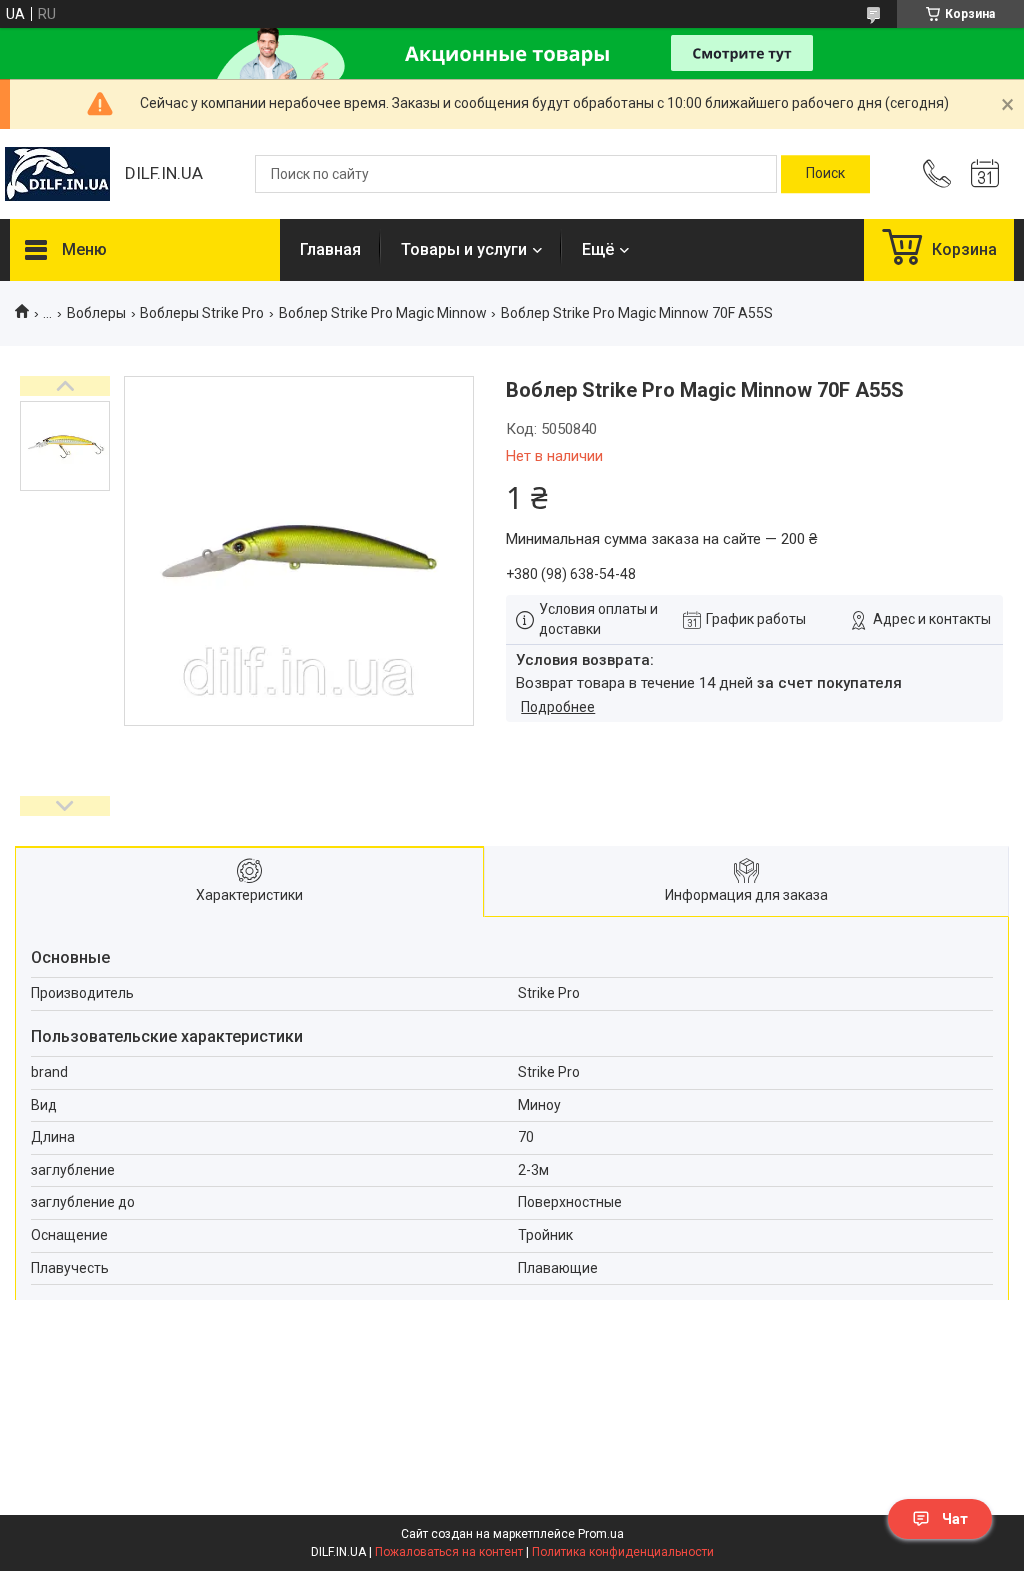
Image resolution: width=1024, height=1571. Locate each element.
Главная (330, 249)
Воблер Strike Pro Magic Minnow (383, 313)
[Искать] (825, 174)
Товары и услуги (464, 249)
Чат (955, 1519)
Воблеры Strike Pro (202, 313)
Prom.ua (601, 1534)
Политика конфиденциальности (623, 1552)
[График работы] (985, 174)
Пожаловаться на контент (449, 1552)
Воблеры (96, 313)
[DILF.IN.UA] (57, 174)
